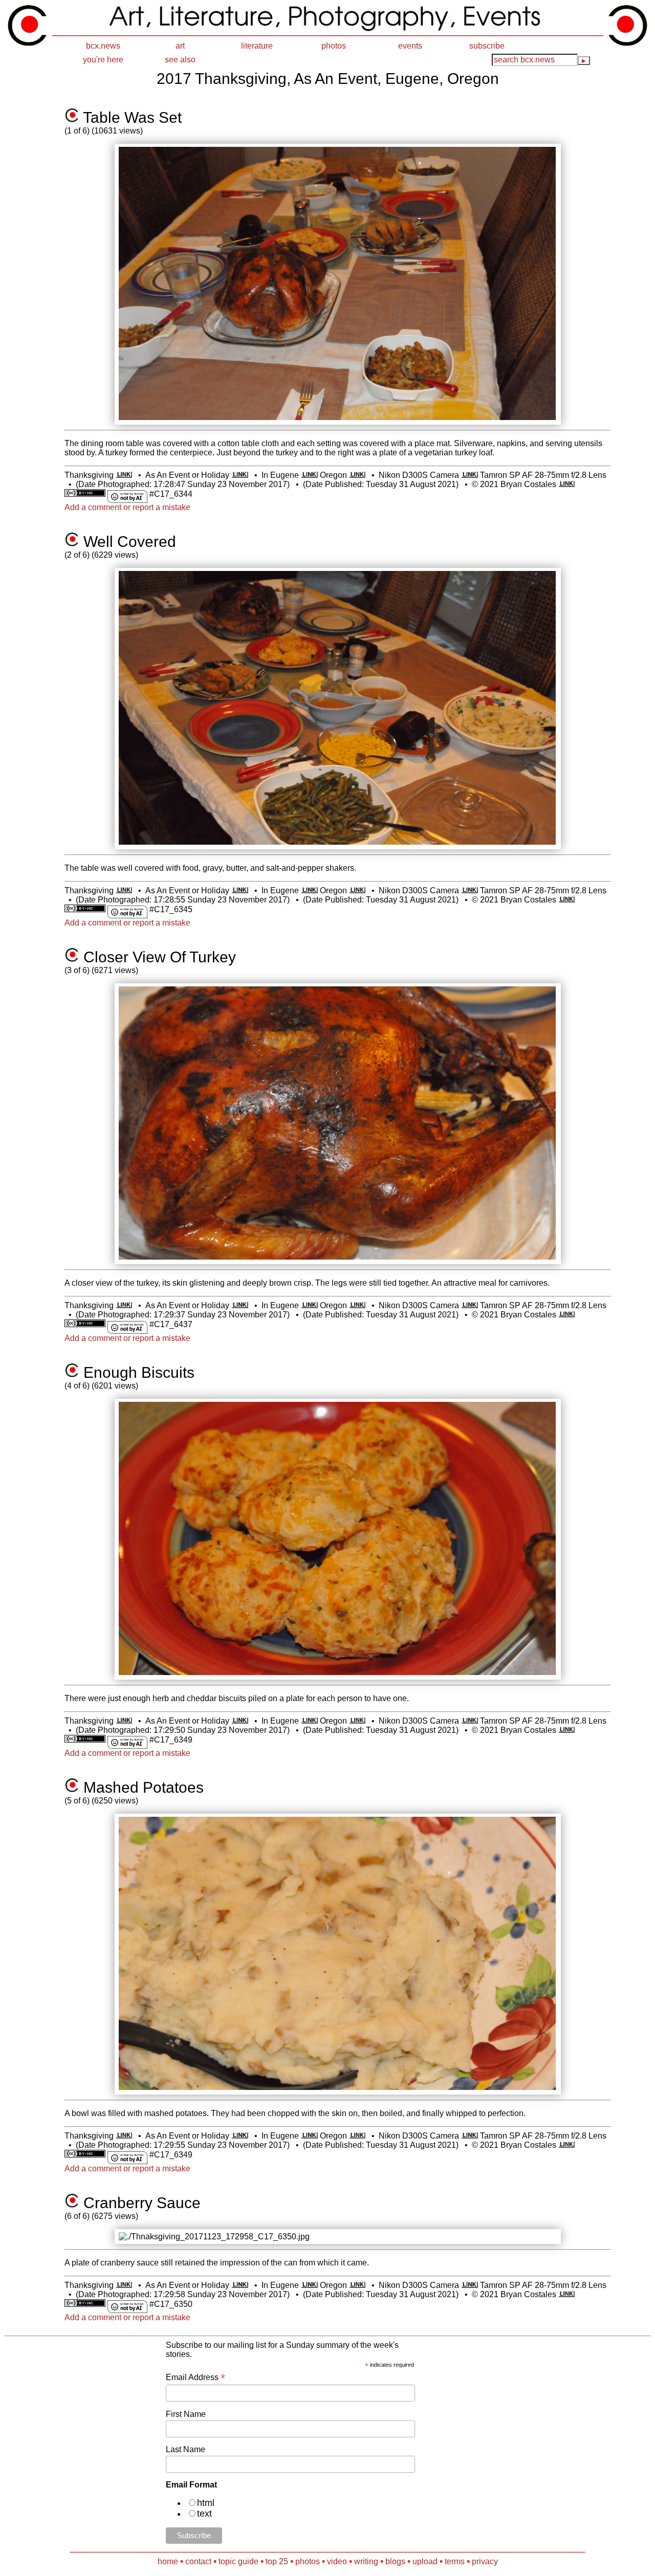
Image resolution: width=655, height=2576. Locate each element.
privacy (485, 2561)
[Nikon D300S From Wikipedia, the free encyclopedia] (470, 475)
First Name (186, 2414)
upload (425, 2561)
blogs (395, 2561)
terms (455, 2561)
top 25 (277, 2561)
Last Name (185, 2449)
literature (257, 46)
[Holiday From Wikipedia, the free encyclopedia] (240, 475)
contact (198, 2561)
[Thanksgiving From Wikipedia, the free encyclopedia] (124, 475)
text (204, 2514)
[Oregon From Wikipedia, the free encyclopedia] (357, 475)
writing (366, 2561)
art (180, 46)
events (410, 46)
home (168, 2561)
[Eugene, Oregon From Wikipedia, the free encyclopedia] (309, 475)
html (206, 2503)
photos (334, 46)
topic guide (238, 2561)
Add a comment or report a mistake (127, 507)
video (337, 2561)
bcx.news (103, 46)
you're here (103, 60)
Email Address (195, 2377)
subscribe (487, 46)
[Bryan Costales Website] (567, 484)
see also (180, 60)
